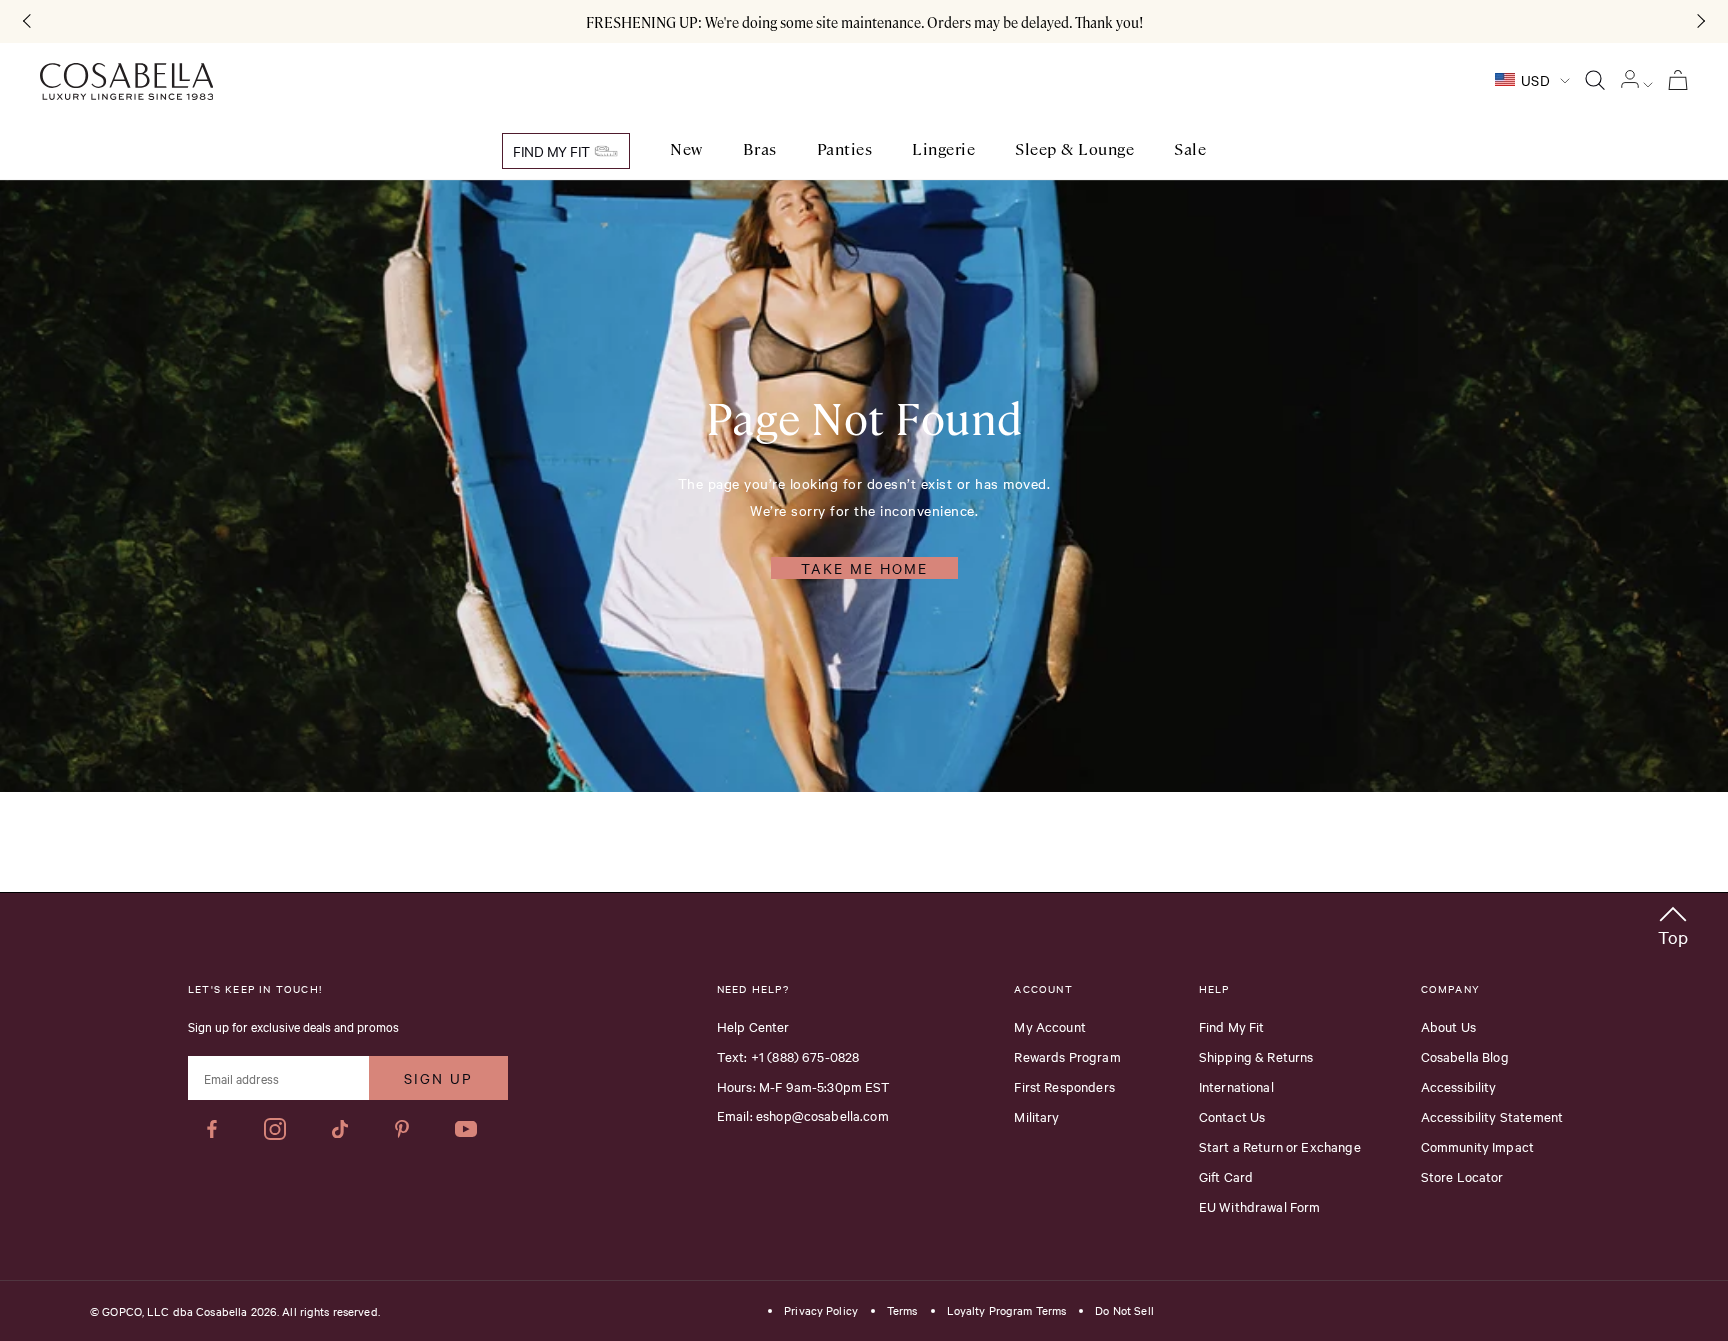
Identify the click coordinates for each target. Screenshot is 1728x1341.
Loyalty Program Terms (1007, 1311)
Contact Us (1232, 1116)
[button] (1673, 922)
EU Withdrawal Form (1260, 1206)
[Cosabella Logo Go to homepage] (126, 82)
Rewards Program (1067, 1056)
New (686, 149)
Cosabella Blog (1465, 1056)
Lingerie (943, 149)
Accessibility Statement (1492, 1116)
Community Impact (1477, 1146)
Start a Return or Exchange (1280, 1146)
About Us (1448, 1026)
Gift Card (1226, 1176)
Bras (760, 149)
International (1236, 1086)
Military (1036, 1116)
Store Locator (1462, 1176)
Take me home (864, 568)
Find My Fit (553, 151)
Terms (902, 1311)
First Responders (1064, 1086)
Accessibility (1459, 1086)
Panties (845, 149)
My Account (1050, 1026)
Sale (1190, 149)
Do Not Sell (1124, 1311)
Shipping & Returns (1256, 1056)
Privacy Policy (821, 1311)
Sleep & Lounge (1074, 149)
